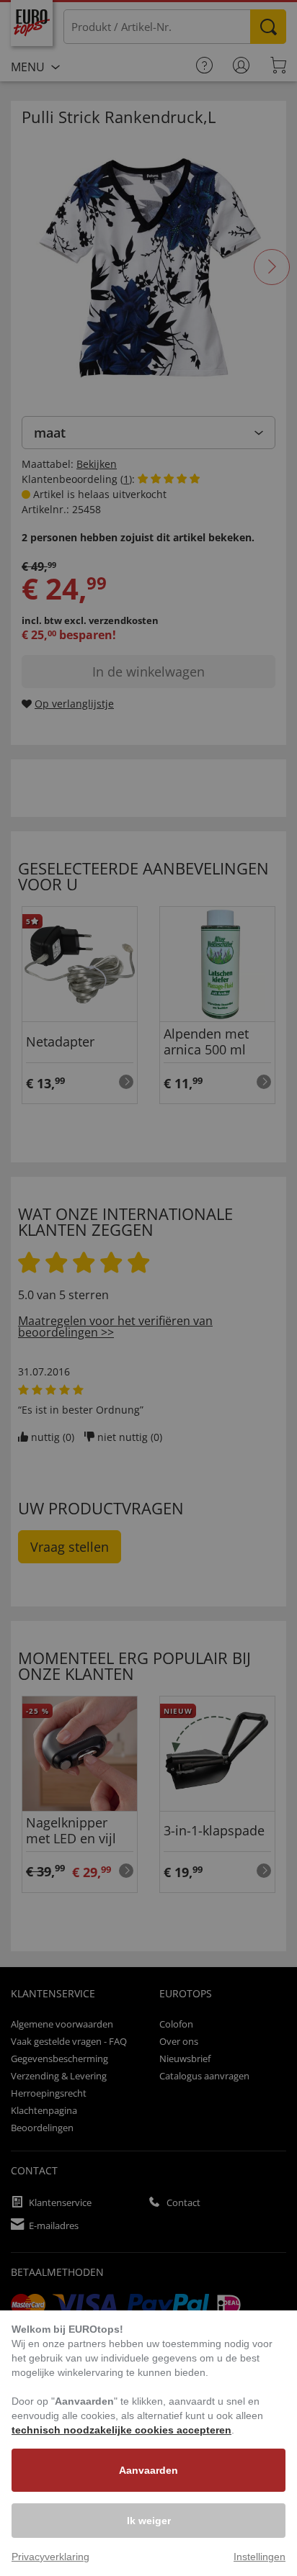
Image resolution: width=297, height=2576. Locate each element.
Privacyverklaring (50, 2557)
